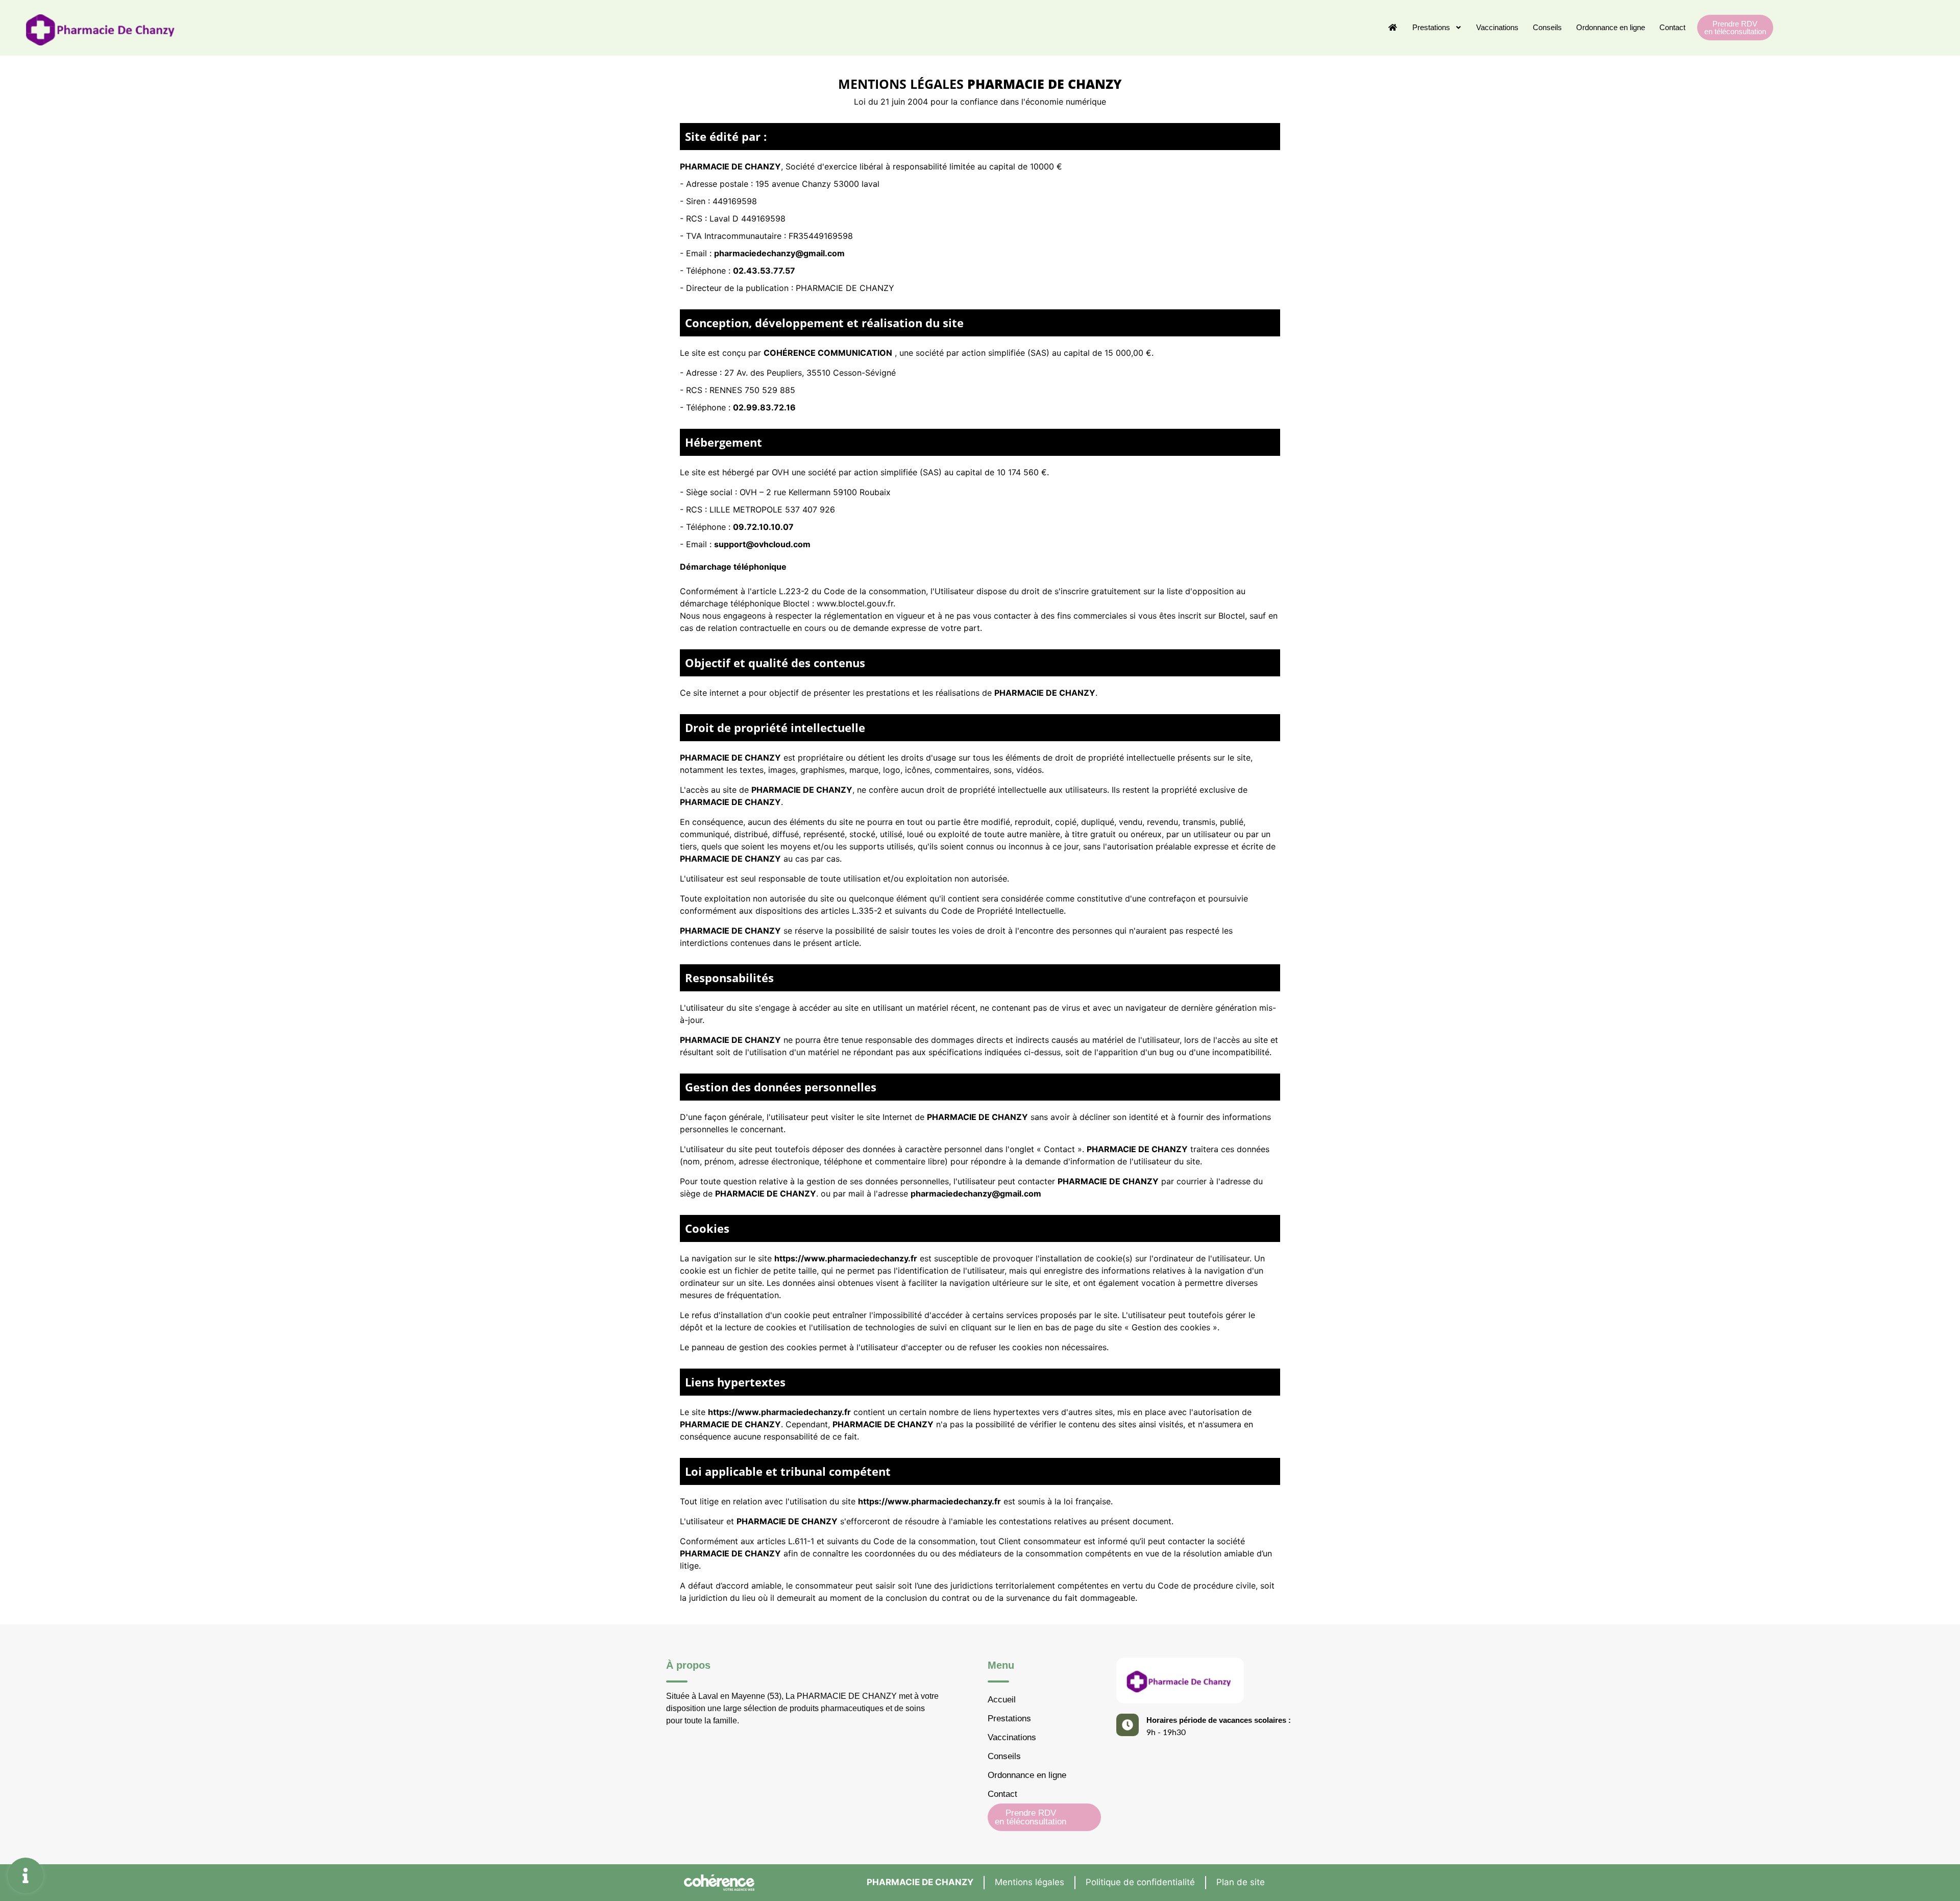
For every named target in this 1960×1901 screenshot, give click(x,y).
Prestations (1431, 27)
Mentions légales (1030, 1882)
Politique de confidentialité (1140, 1882)
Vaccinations (1497, 27)
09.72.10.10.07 (763, 527)
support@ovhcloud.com (762, 544)
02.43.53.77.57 (764, 271)
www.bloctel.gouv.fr (855, 603)
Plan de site (1241, 1882)
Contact (1672, 27)
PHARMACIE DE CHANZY (920, 1882)
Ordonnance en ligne (1611, 27)
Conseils (1547, 27)
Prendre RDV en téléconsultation (1735, 28)
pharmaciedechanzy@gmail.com (779, 253)
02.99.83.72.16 (764, 407)
